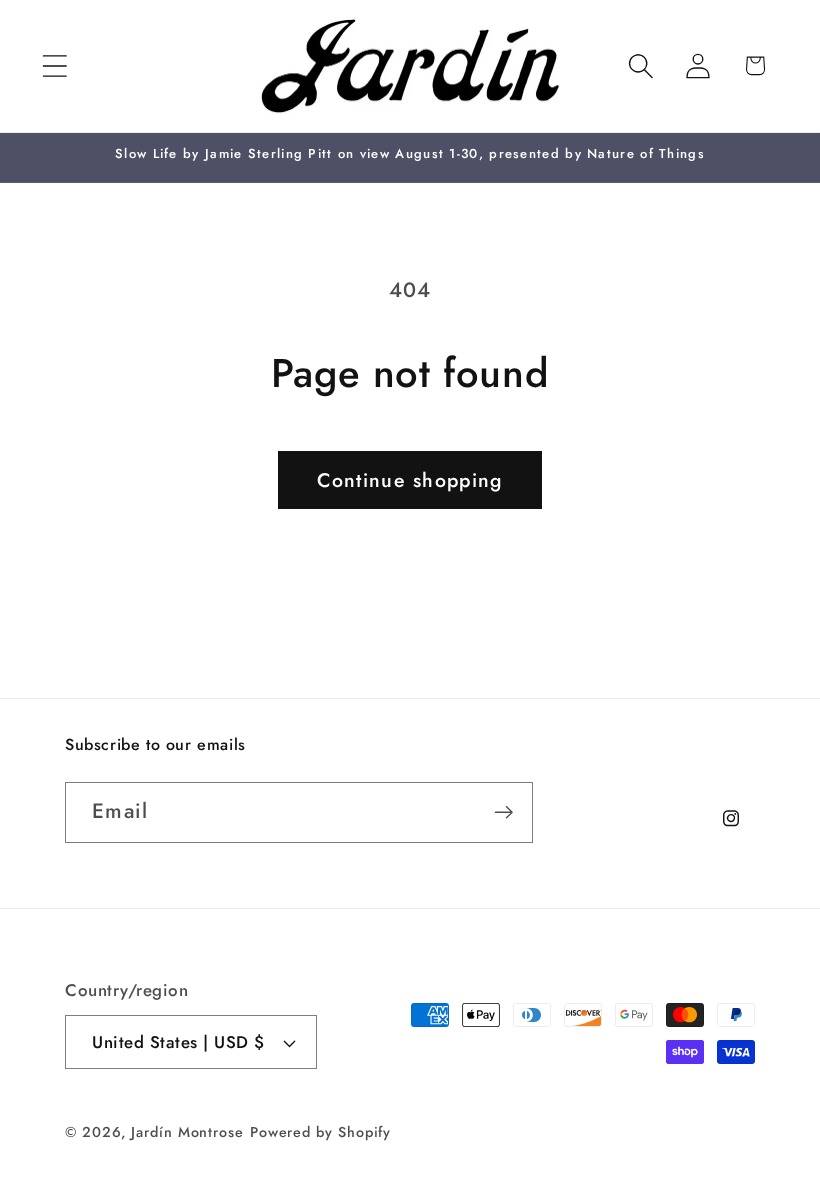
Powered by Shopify (320, 1132)
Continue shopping (409, 480)
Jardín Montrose (187, 1132)
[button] (54, 65)
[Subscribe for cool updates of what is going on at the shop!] (503, 812)
